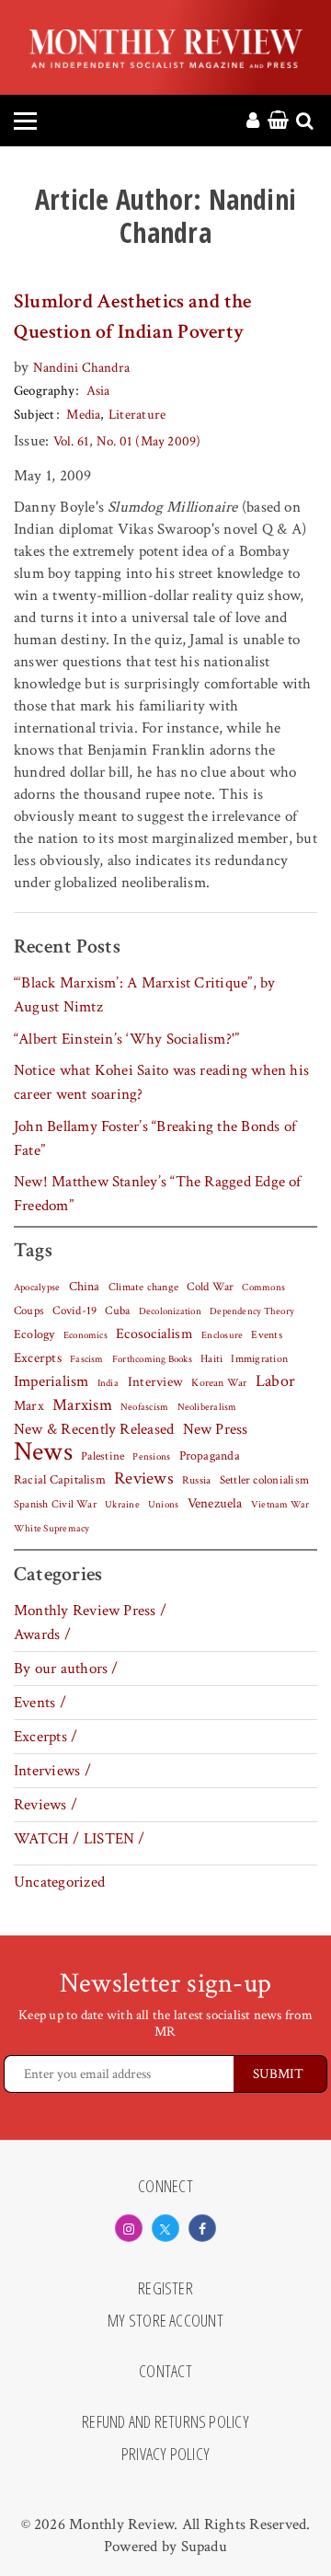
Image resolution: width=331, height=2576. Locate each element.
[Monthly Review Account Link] (253, 121)
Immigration (259, 1359)
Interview (155, 1381)
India (108, 1383)
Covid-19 (74, 1311)
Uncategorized (59, 1882)
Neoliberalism (207, 1407)
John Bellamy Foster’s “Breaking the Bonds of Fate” (155, 1138)
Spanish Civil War (55, 1504)
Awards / (42, 1635)
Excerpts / (46, 1737)
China (85, 1287)
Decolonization (170, 1311)
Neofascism (144, 1407)
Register (165, 2289)
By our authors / (66, 1669)
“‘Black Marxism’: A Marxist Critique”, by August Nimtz (144, 995)
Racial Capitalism (60, 1480)
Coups (29, 1311)
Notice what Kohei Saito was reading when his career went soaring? (161, 1082)
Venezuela (215, 1503)
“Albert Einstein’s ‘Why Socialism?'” (126, 1039)
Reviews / (46, 1805)
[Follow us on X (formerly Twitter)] (165, 2228)
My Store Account (165, 2321)
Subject (34, 415)
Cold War (210, 1287)
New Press (216, 1429)
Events (266, 1334)
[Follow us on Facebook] (202, 2228)
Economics (86, 1335)
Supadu (204, 2547)
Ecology (34, 1334)
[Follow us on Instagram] (129, 2228)
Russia (196, 1480)
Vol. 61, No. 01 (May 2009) (127, 441)
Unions (163, 1505)
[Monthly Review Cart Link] (278, 121)
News (43, 1451)
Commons (263, 1288)
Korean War (219, 1383)
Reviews (144, 1479)
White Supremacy (51, 1529)
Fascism (87, 1359)
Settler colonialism (264, 1480)
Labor (275, 1381)
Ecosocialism (154, 1334)
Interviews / (52, 1771)
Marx (29, 1406)
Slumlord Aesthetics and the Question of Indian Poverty (132, 317)
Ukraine (122, 1505)
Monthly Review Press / (90, 1611)
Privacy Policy (165, 2455)
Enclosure (222, 1335)
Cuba (117, 1311)
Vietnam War (280, 1504)
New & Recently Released (94, 1429)
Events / (40, 1703)
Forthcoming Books (152, 1359)
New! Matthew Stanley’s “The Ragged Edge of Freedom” (158, 1194)
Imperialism (51, 1381)
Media (83, 415)
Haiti (211, 1358)
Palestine (103, 1456)
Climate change (143, 1287)
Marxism (82, 1405)
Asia (98, 391)
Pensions (151, 1457)
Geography (44, 391)
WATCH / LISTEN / (80, 1839)
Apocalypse (37, 1288)
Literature (137, 415)
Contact (165, 2372)
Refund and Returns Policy (165, 2422)
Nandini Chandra (81, 368)
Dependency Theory (252, 1311)
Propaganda (210, 1456)
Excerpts (38, 1358)
